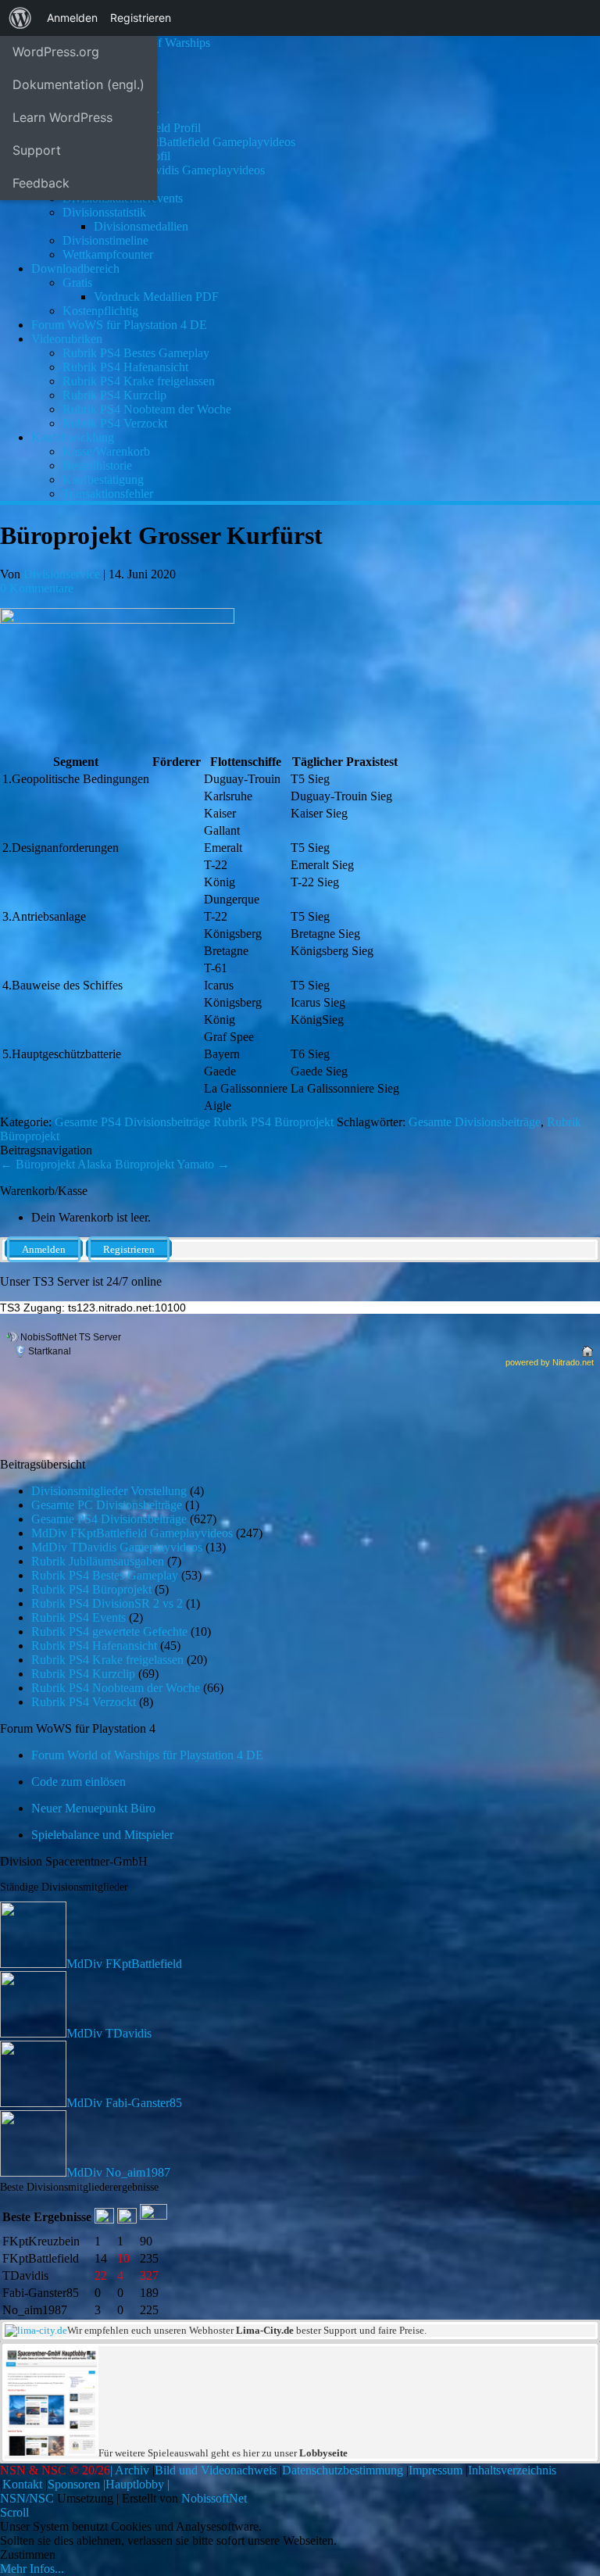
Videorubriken (67, 339)
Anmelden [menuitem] (72, 18)
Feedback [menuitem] (41, 183)
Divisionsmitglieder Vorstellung (109, 1491)
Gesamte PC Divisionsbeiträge (107, 1505)
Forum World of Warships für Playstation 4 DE (147, 1755)
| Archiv (130, 2470)
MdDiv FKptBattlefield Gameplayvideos (195, 142)
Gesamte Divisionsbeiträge (475, 1122)
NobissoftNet (214, 2498)
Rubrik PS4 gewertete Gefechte (109, 1631)
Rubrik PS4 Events (79, 1617)
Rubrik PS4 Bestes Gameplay (136, 353)
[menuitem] (20, 18)
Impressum (436, 2470)
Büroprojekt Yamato (172, 1164)
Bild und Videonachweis (216, 2470)
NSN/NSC (27, 2498)
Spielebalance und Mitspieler (102, 1835)
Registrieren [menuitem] (141, 18)
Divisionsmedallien (141, 226)
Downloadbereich (75, 268)
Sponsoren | (77, 2484)
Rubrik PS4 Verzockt (115, 423)
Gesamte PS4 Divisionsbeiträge (132, 1122)
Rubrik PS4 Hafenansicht (125, 367)
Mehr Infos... (32, 2569)
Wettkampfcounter (108, 254)
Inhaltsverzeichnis (512, 2470)
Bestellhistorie (97, 465)
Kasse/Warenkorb (106, 451)
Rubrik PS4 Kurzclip (114, 395)
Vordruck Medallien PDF (156, 297)
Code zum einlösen (79, 1782)
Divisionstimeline (105, 240)
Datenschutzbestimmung (343, 2470)
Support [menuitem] (37, 150)
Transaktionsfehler (108, 494)
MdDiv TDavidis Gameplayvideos (179, 170)
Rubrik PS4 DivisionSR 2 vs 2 (107, 1603)
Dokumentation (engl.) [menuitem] (79, 84)
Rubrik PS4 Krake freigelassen (139, 381)
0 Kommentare (37, 588)
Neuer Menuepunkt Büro (93, 1808)
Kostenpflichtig (100, 311)
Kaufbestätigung (103, 479)
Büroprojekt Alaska (56, 1164)
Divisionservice (62, 574)
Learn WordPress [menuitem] (62, 117)
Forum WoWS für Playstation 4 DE (119, 325)
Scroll (14, 2512)
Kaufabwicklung (73, 437)
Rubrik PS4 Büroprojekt (273, 1122)
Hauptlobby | (137, 2484)
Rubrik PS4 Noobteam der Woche (147, 409)
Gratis (77, 283)
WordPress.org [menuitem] (56, 52)
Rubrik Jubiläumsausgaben (98, 1561)
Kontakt (22, 2484)
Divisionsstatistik (104, 212)
